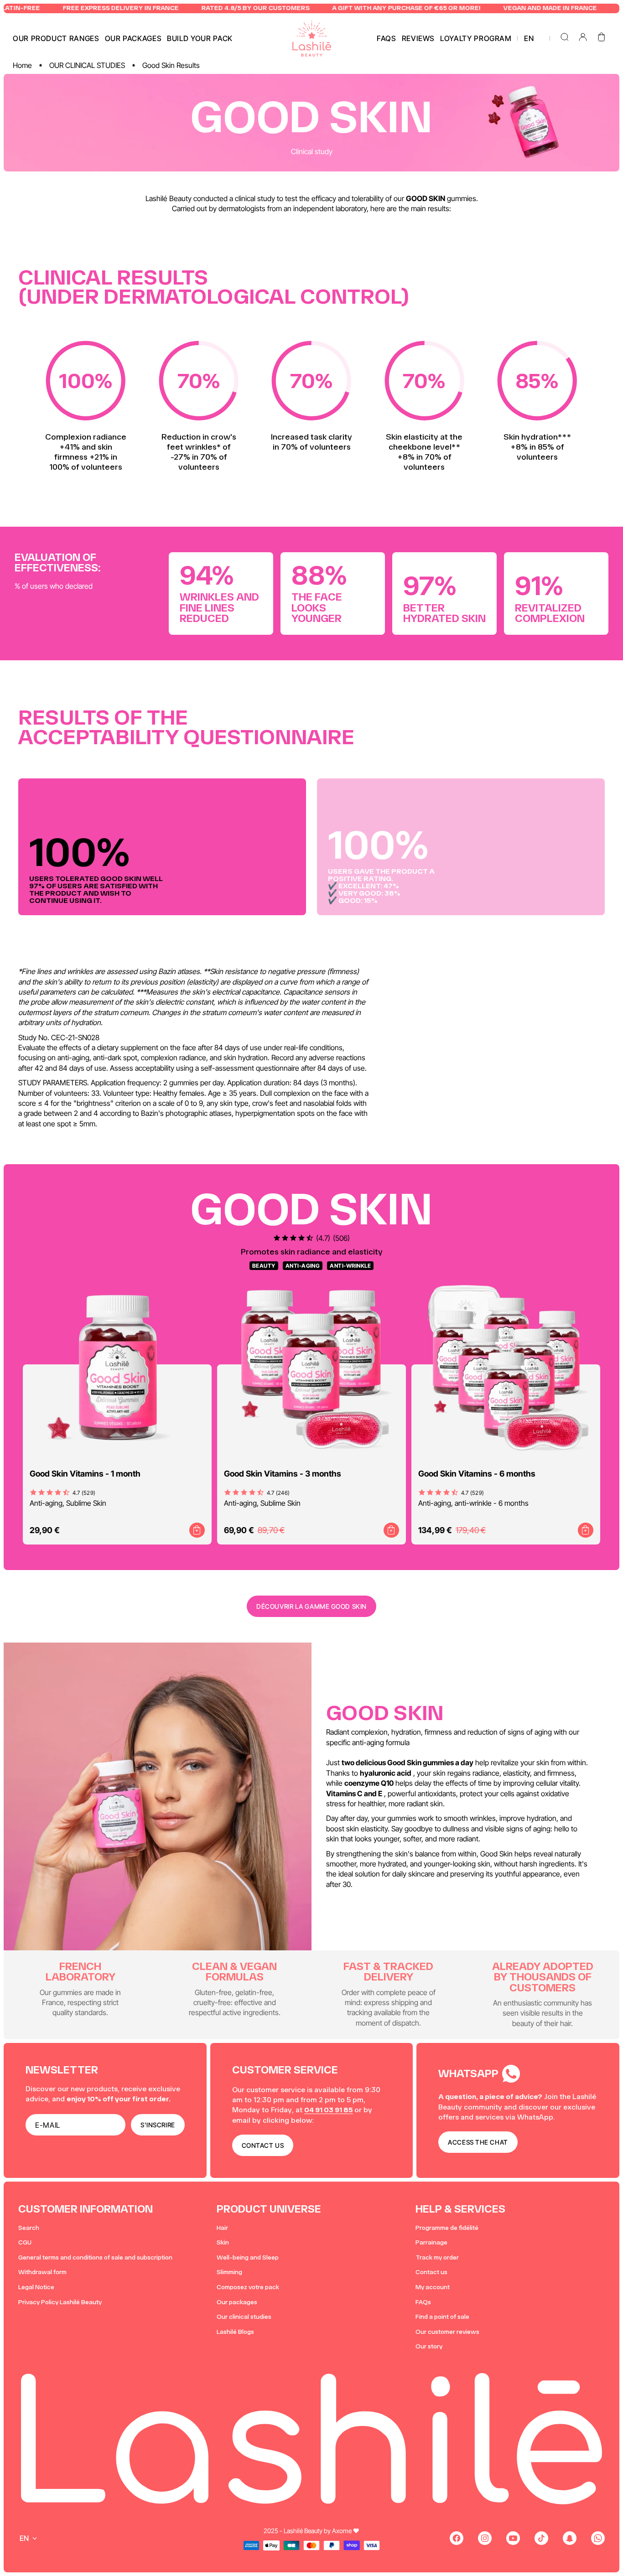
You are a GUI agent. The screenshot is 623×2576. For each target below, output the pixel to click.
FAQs (423, 2302)
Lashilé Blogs (235, 2332)
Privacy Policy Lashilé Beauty (60, 2302)
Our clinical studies (244, 2317)
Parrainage (431, 2242)
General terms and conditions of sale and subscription (95, 2257)
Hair (222, 2228)
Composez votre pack (248, 2287)
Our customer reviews (447, 2332)
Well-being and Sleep (248, 2257)
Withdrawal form (42, 2272)
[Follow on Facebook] (457, 2538)
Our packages (237, 2302)
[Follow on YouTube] (513, 2538)
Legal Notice (36, 2287)
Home (22, 65)
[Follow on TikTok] (541, 2538)
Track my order (437, 2257)
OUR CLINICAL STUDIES (87, 65)
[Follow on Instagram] (485, 2538)
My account (433, 2287)
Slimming (229, 2272)
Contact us (431, 2272)
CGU (25, 2242)
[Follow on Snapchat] (570, 2538)
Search (29, 2228)
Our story (429, 2346)
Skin (223, 2242)
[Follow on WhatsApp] (598, 2538)
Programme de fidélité (447, 2228)
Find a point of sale (442, 2317)
